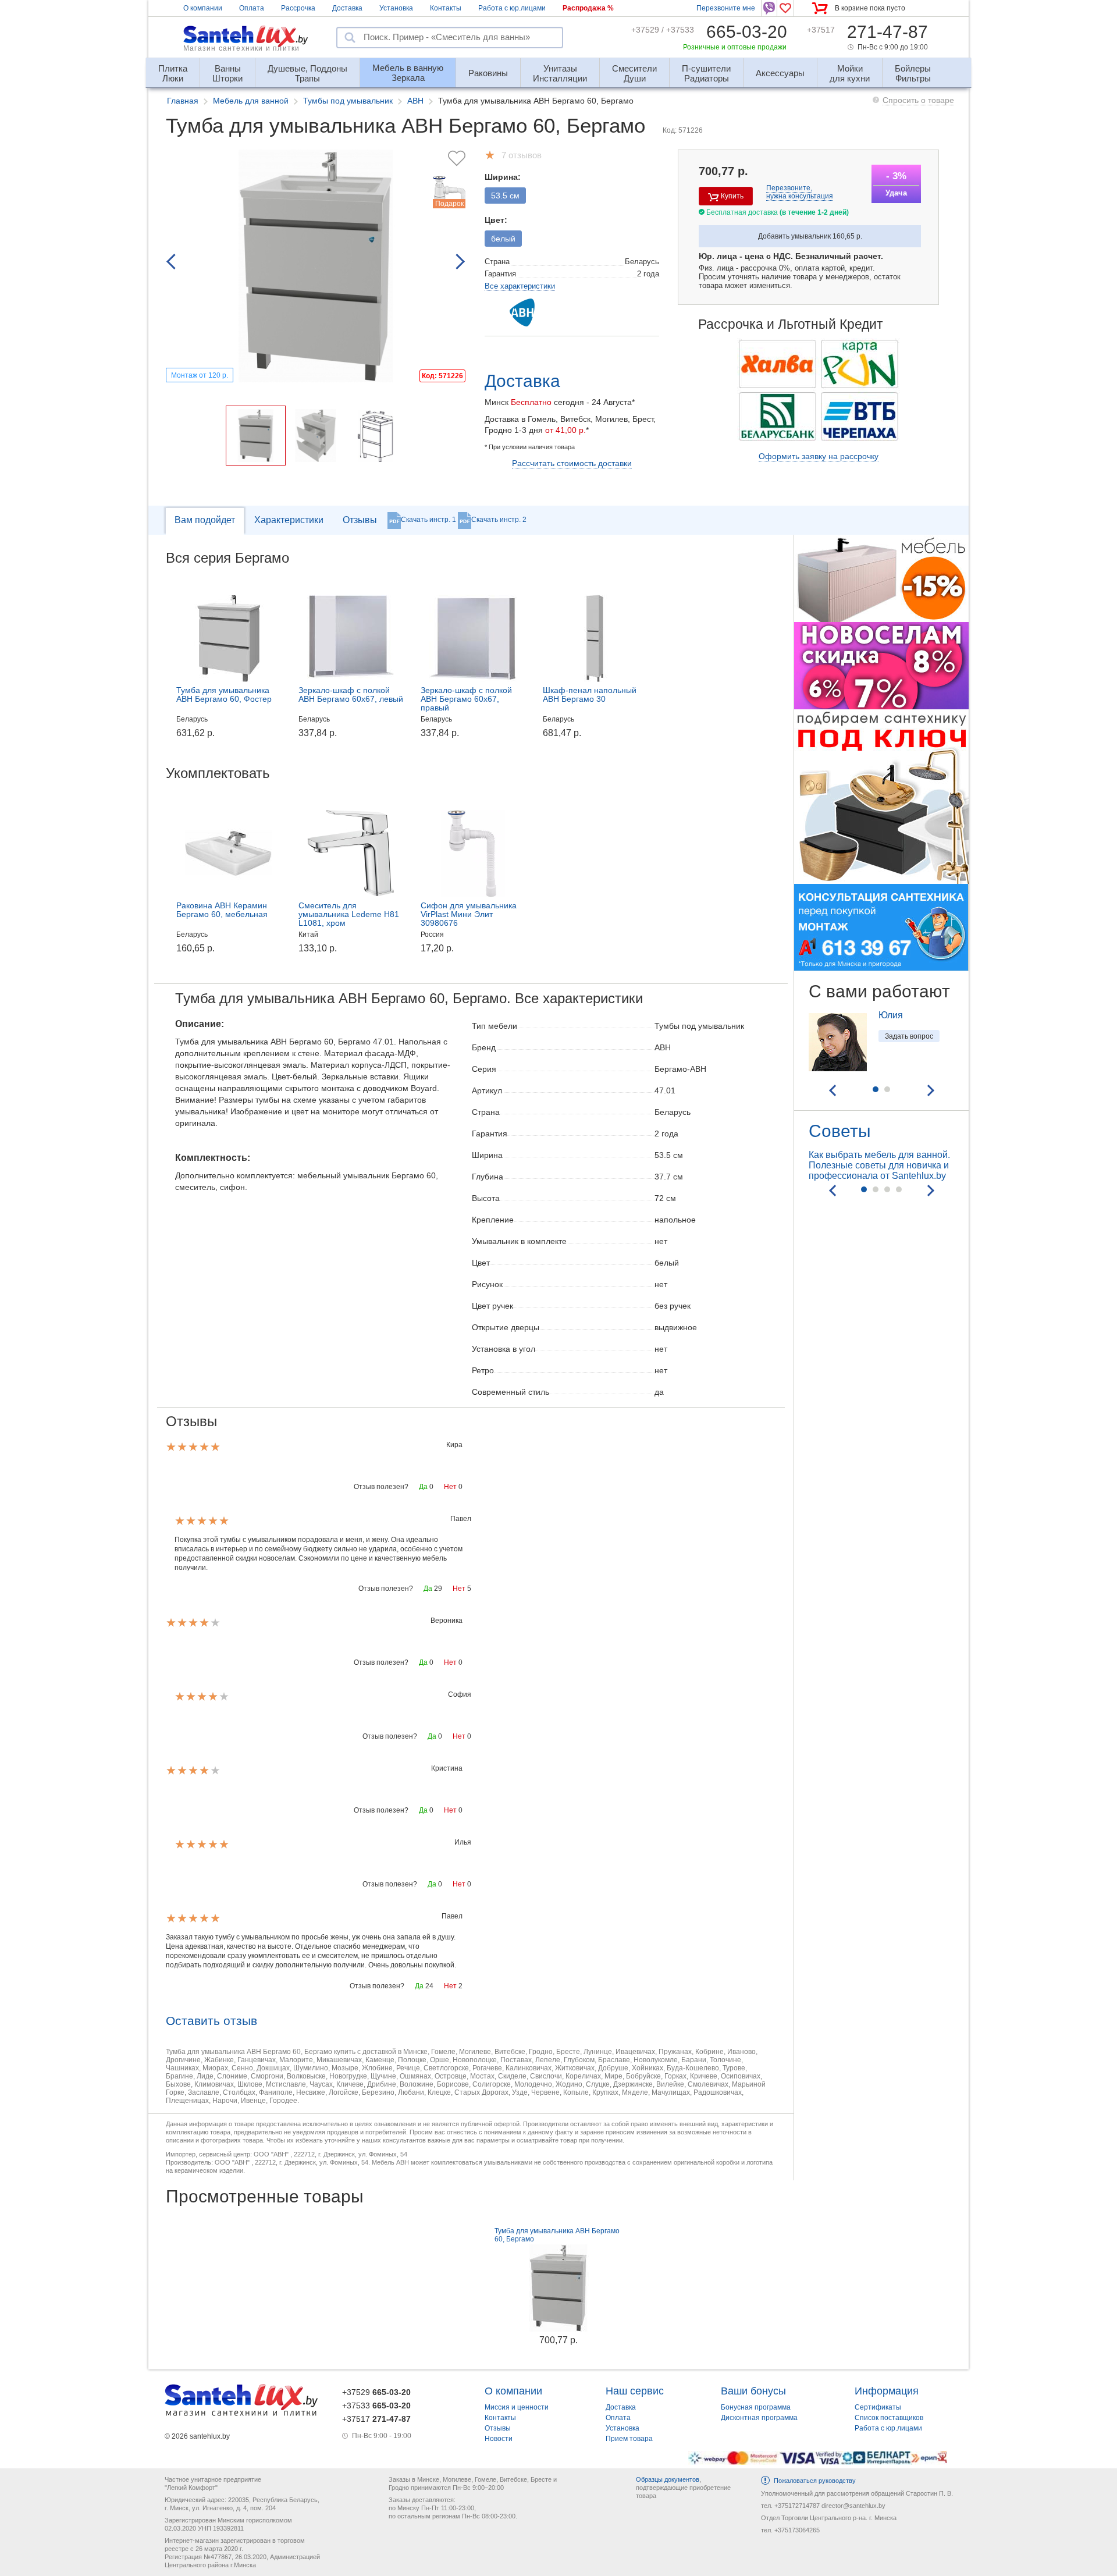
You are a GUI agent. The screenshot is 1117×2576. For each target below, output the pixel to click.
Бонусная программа (756, 2407)
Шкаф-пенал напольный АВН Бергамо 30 (590, 694)
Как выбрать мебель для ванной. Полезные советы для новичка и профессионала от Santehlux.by (879, 1165)
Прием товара (629, 2439)
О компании (203, 8)
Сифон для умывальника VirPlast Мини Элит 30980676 (469, 914)
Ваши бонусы (753, 2391)
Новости (499, 2439)
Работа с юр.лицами (512, 8)
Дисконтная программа (759, 2418)
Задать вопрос (909, 1036)
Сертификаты (878, 2407)
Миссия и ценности (517, 2407)
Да (423, 1487)
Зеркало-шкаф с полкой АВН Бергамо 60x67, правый (466, 699)
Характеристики (289, 520)
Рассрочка (298, 8)
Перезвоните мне (726, 8)
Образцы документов (668, 2479)
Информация (887, 2391)
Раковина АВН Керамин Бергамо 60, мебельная (222, 910)
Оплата (252, 8)
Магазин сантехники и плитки (241, 48)
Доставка (347, 8)
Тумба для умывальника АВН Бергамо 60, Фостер (224, 694)
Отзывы (360, 520)
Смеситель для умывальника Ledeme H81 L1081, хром (349, 914)
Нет (450, 1487)
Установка (396, 8)
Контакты (446, 8)
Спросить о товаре (918, 100)
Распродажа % (588, 8)
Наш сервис (635, 2391)
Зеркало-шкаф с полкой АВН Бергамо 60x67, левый (351, 694)
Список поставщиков (889, 2418)
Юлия (891, 1015)
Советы (840, 1131)
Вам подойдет (205, 520)
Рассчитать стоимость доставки (572, 463)
